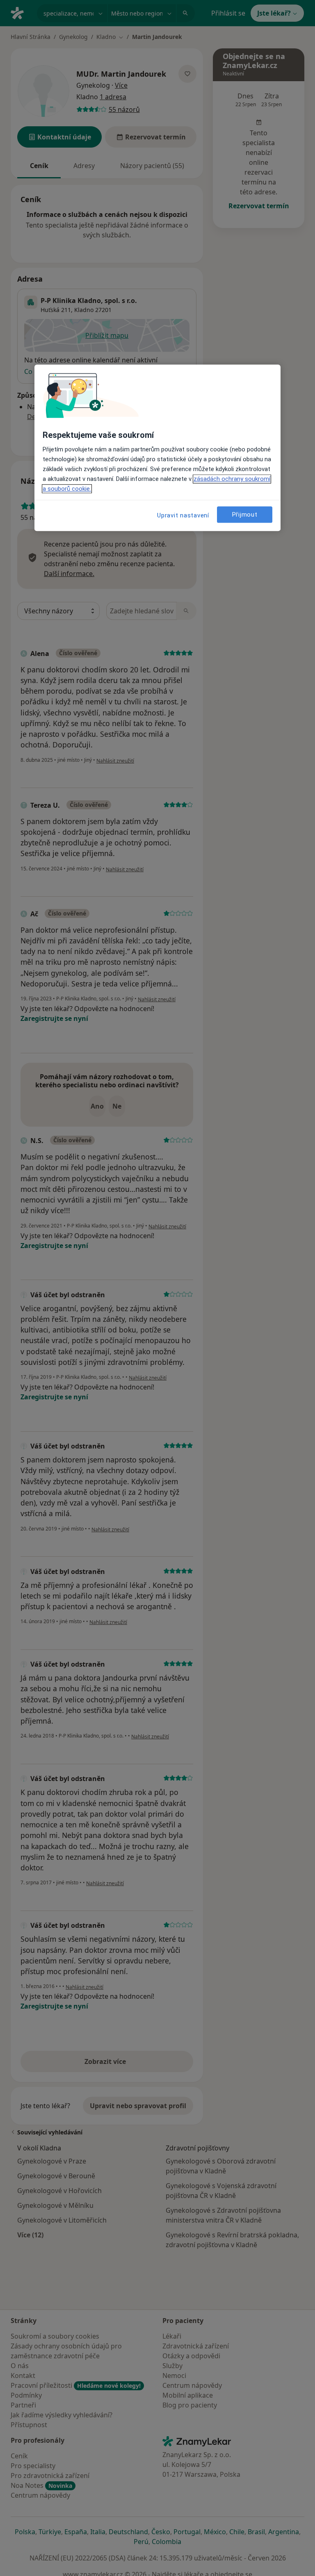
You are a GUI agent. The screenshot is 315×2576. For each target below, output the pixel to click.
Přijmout (245, 515)
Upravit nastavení (183, 516)
